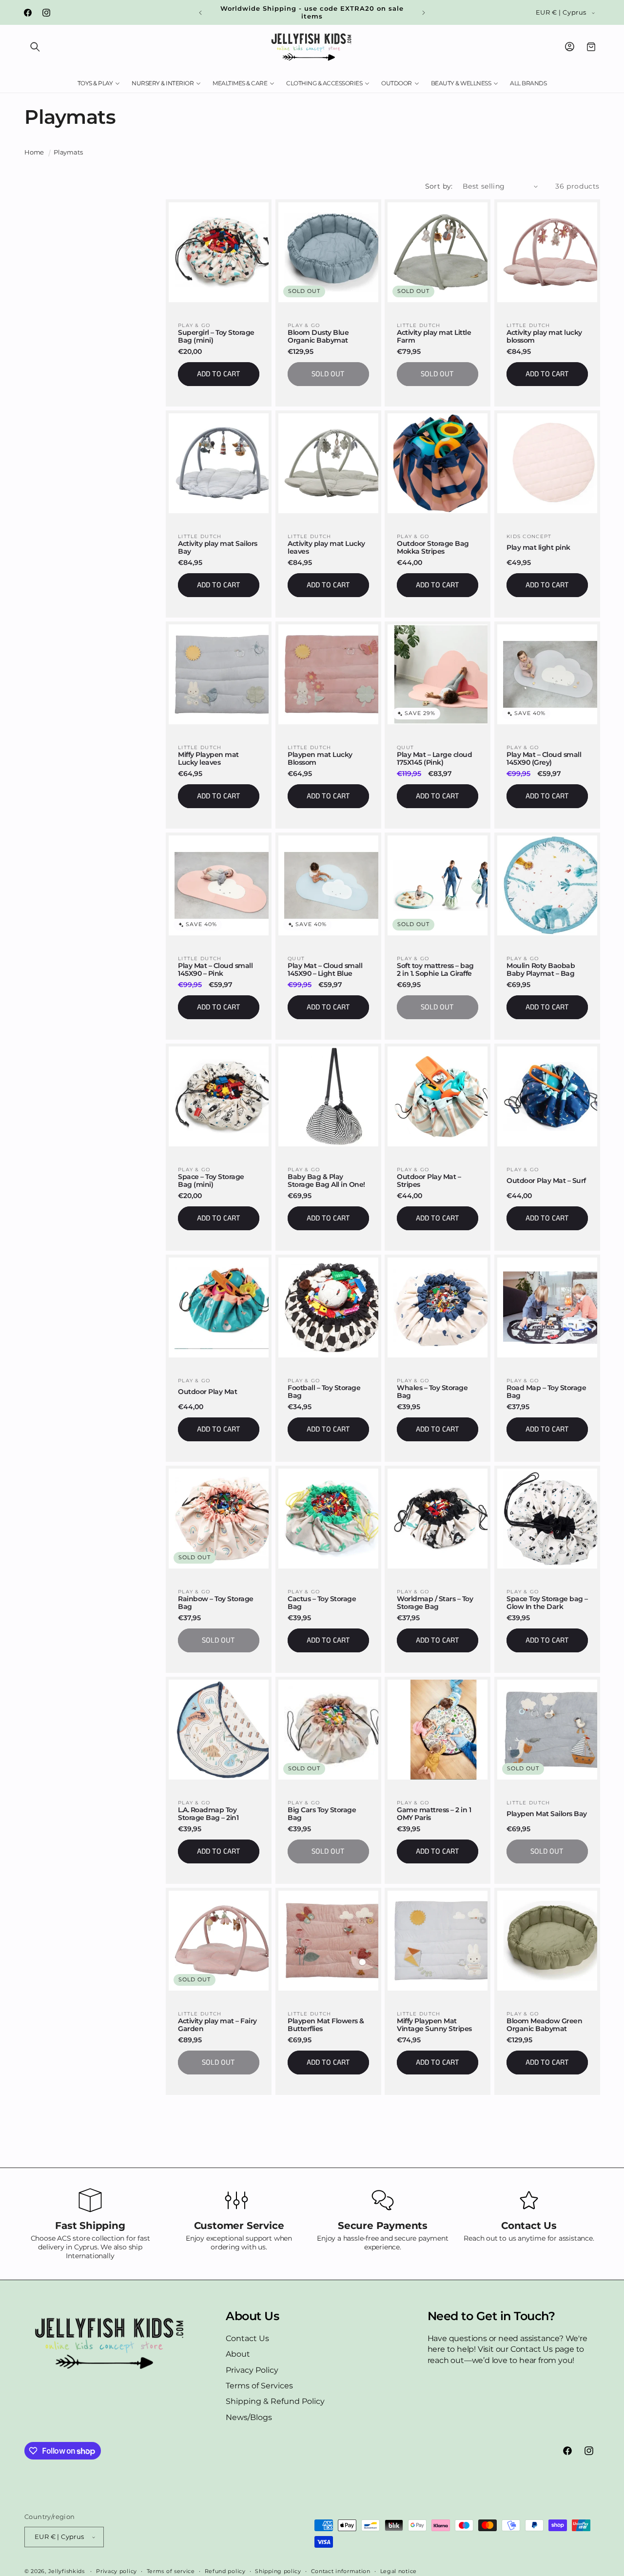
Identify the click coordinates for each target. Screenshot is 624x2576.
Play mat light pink (538, 548)
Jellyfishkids (67, 2571)
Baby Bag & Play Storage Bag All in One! (326, 1181)
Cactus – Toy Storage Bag (322, 1603)
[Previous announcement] (200, 13)
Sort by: (439, 186)
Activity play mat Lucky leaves (326, 547)
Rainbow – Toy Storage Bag (216, 1603)
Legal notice (399, 2571)
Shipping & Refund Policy (275, 2401)
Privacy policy (117, 2571)
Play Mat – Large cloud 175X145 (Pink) (434, 758)
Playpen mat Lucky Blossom (320, 758)
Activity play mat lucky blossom (544, 336)
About (238, 2354)
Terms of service (171, 2571)
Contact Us (247, 2338)
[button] (35, 47)
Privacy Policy (252, 2370)
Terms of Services (259, 2386)
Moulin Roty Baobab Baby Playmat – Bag (541, 969)
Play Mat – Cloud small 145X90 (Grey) (544, 758)
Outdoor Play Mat (207, 1392)
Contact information (341, 2571)
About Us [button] (252, 2316)
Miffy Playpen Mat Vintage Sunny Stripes (434, 2025)
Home (34, 152)
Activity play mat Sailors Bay (218, 547)
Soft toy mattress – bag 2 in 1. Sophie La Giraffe (435, 969)
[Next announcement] (424, 13)
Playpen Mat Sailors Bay (547, 1814)
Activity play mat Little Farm (434, 336)
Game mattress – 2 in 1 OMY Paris (434, 1814)
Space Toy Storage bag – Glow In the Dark (547, 1603)
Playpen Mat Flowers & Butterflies (326, 2025)
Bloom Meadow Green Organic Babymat (544, 2025)
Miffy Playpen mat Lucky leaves (208, 758)
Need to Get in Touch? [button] (491, 2316)
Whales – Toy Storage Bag (432, 1392)
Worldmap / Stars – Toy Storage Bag (435, 1603)
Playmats (68, 152)
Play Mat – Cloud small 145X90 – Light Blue (325, 969)
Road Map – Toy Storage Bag (546, 1392)
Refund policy (225, 2571)
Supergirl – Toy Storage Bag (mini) (216, 336)
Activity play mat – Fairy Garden (217, 2025)
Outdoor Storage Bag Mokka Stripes (433, 547)
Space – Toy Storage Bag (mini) (211, 1181)
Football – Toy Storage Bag (324, 1392)
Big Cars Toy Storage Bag (322, 1814)
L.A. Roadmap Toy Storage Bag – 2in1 (208, 1814)
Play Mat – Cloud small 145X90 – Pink (215, 969)
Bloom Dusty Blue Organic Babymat (318, 336)
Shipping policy (278, 2571)
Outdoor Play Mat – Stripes (429, 1181)
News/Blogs (249, 2417)
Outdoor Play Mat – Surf (546, 1181)
